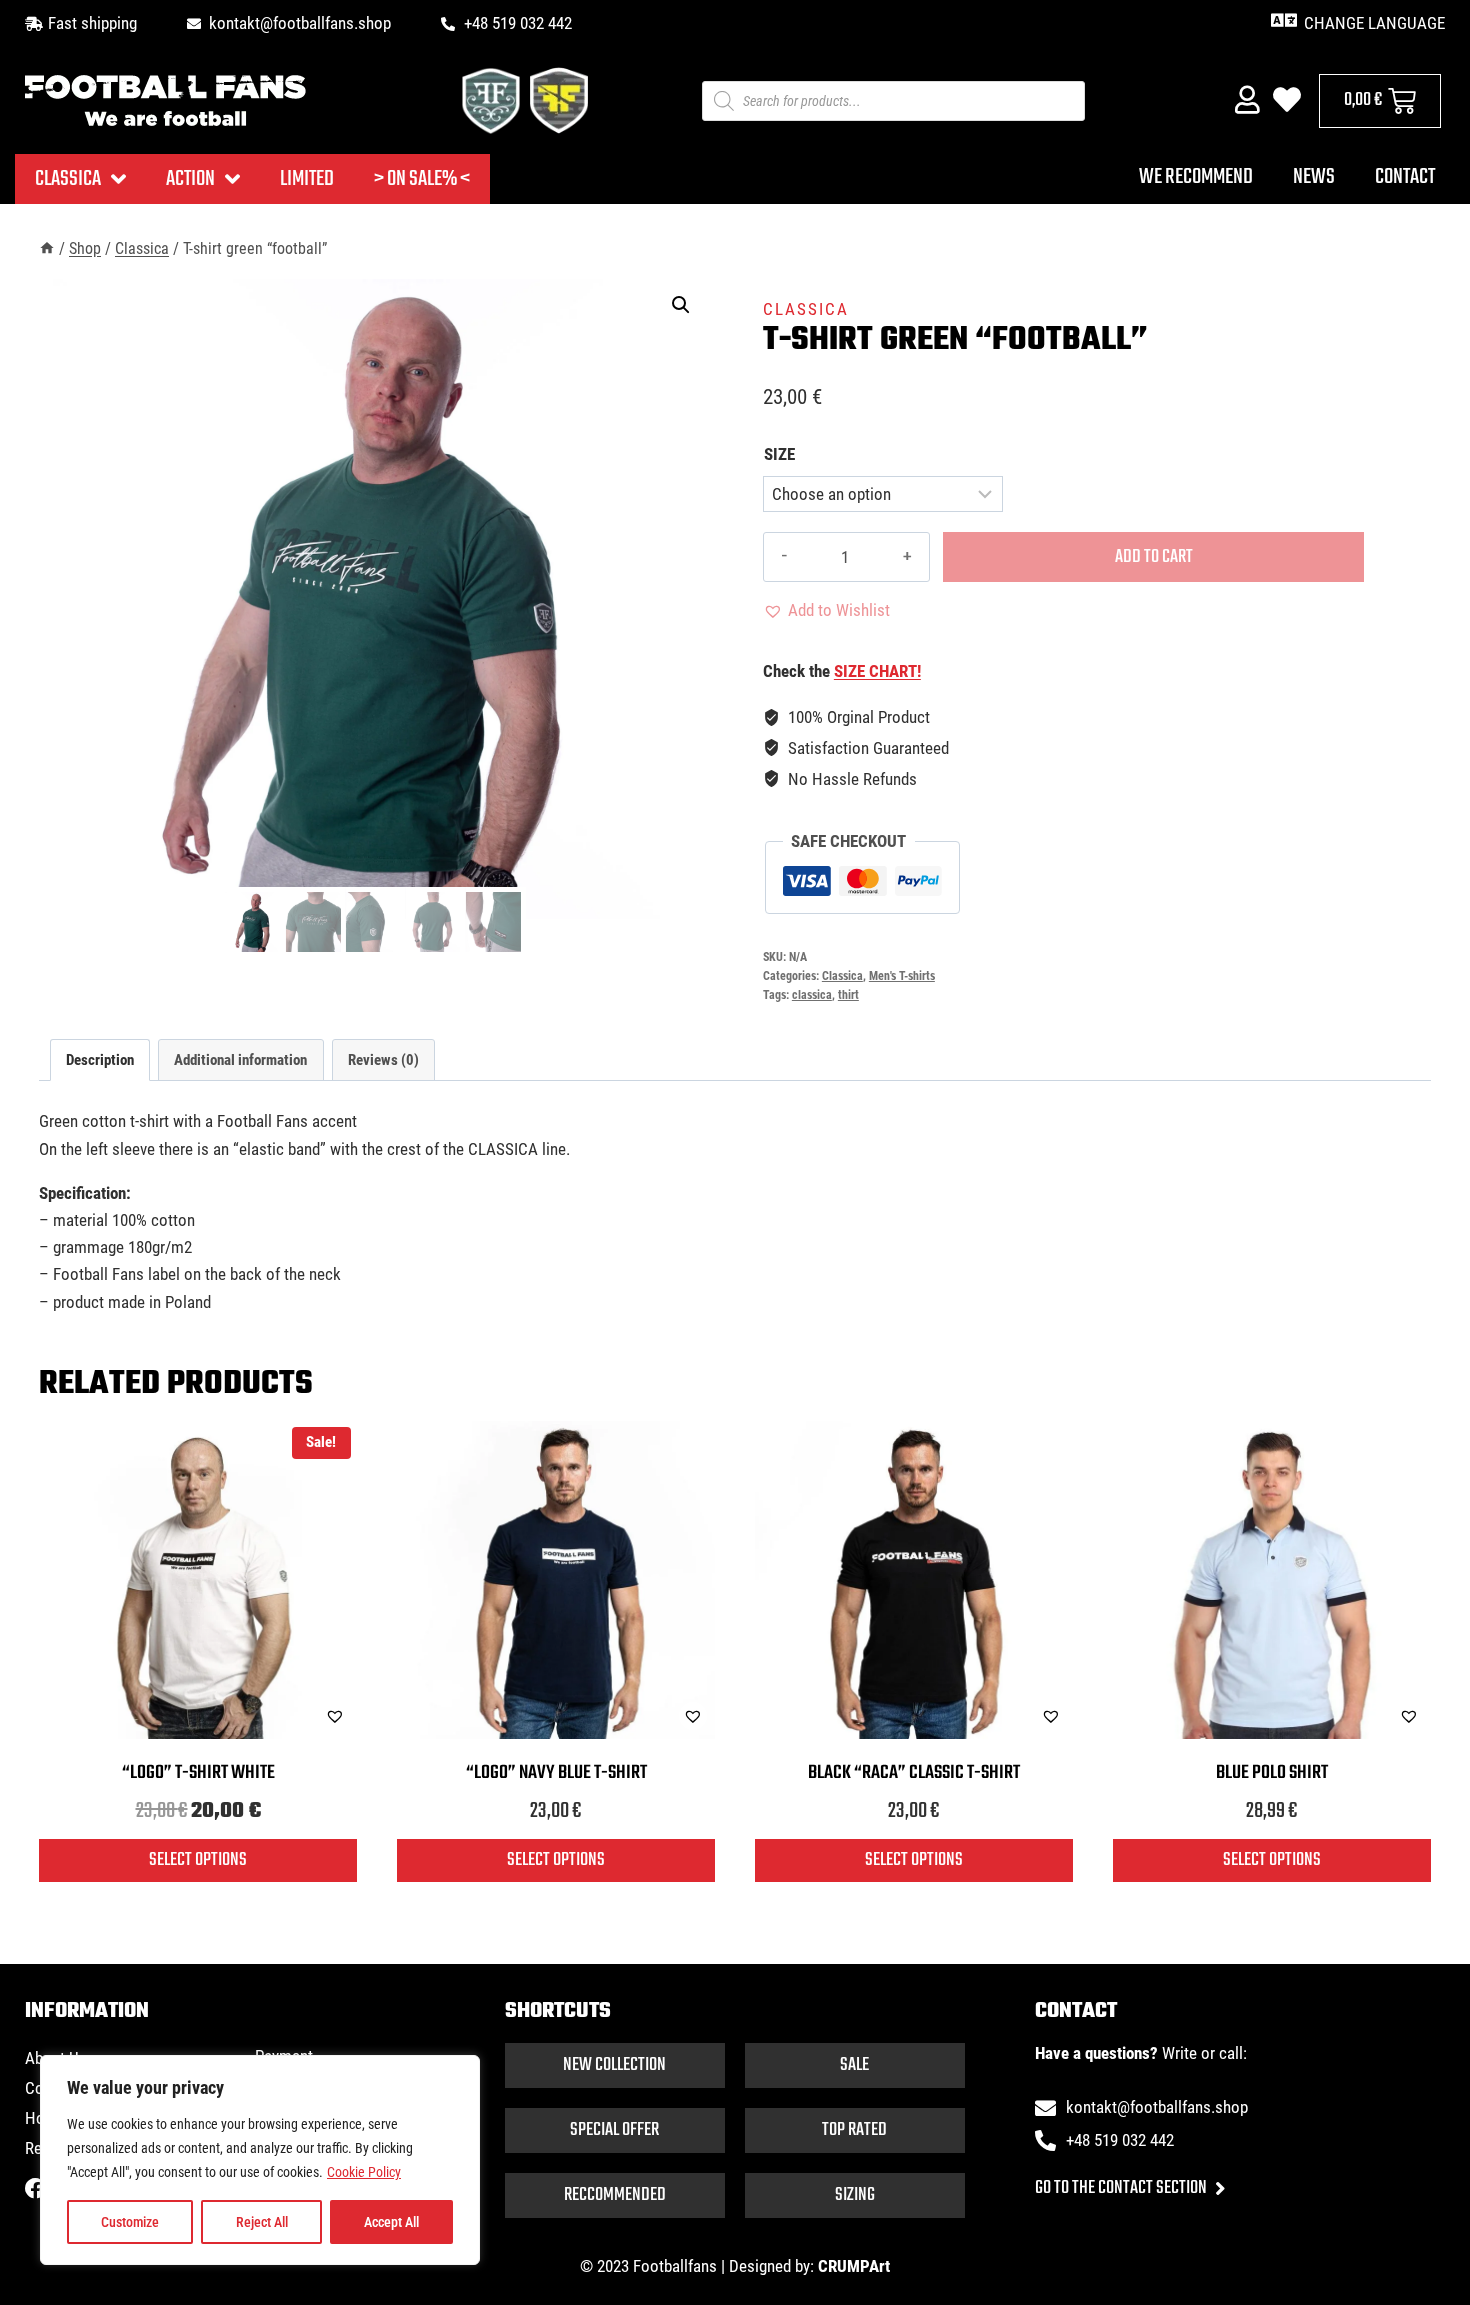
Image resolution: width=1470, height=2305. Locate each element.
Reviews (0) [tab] (383, 1060)
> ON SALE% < (422, 179)
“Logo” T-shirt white (198, 1773)
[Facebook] (35, 2188)
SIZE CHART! (877, 671)
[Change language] (1283, 20)
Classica (68, 179)
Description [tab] (100, 1060)
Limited (307, 179)
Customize (130, 2222)
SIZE (779, 454)
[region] (260, 2160)
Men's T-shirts (902, 976)
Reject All (262, 2222)
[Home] (47, 248)
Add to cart (1154, 557)
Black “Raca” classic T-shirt (914, 1773)
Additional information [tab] (240, 1060)
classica (812, 995)
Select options (198, 1860)
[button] (681, 305)
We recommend (1196, 177)
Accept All (391, 2222)
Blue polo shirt (1272, 1773)
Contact (1405, 177)
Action (190, 179)
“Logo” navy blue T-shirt (556, 1773)
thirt (848, 995)
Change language (1374, 23)
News (1314, 177)
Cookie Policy (364, 2172)
